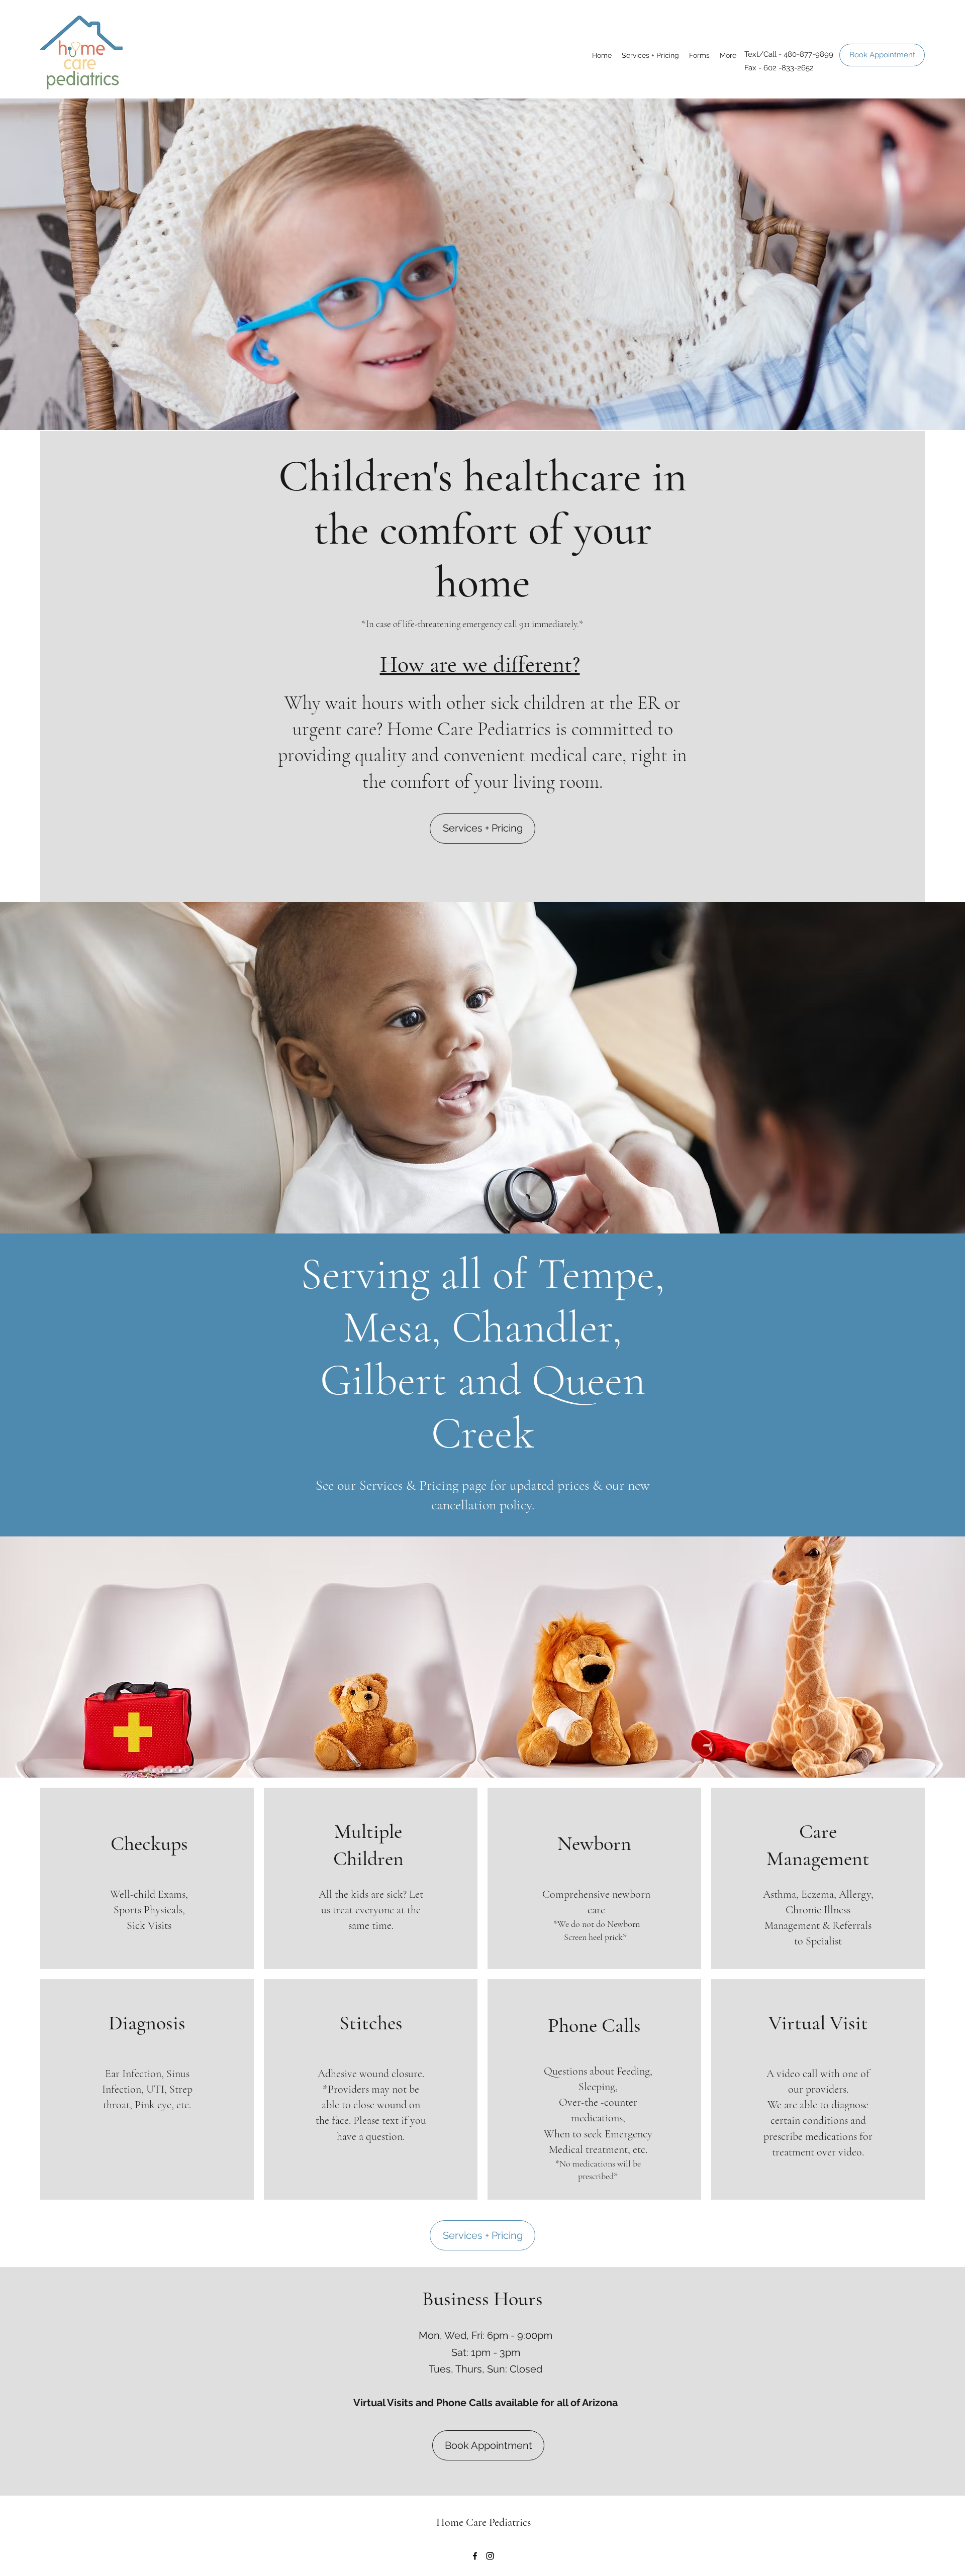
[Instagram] (490, 2556)
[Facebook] (475, 2556)
